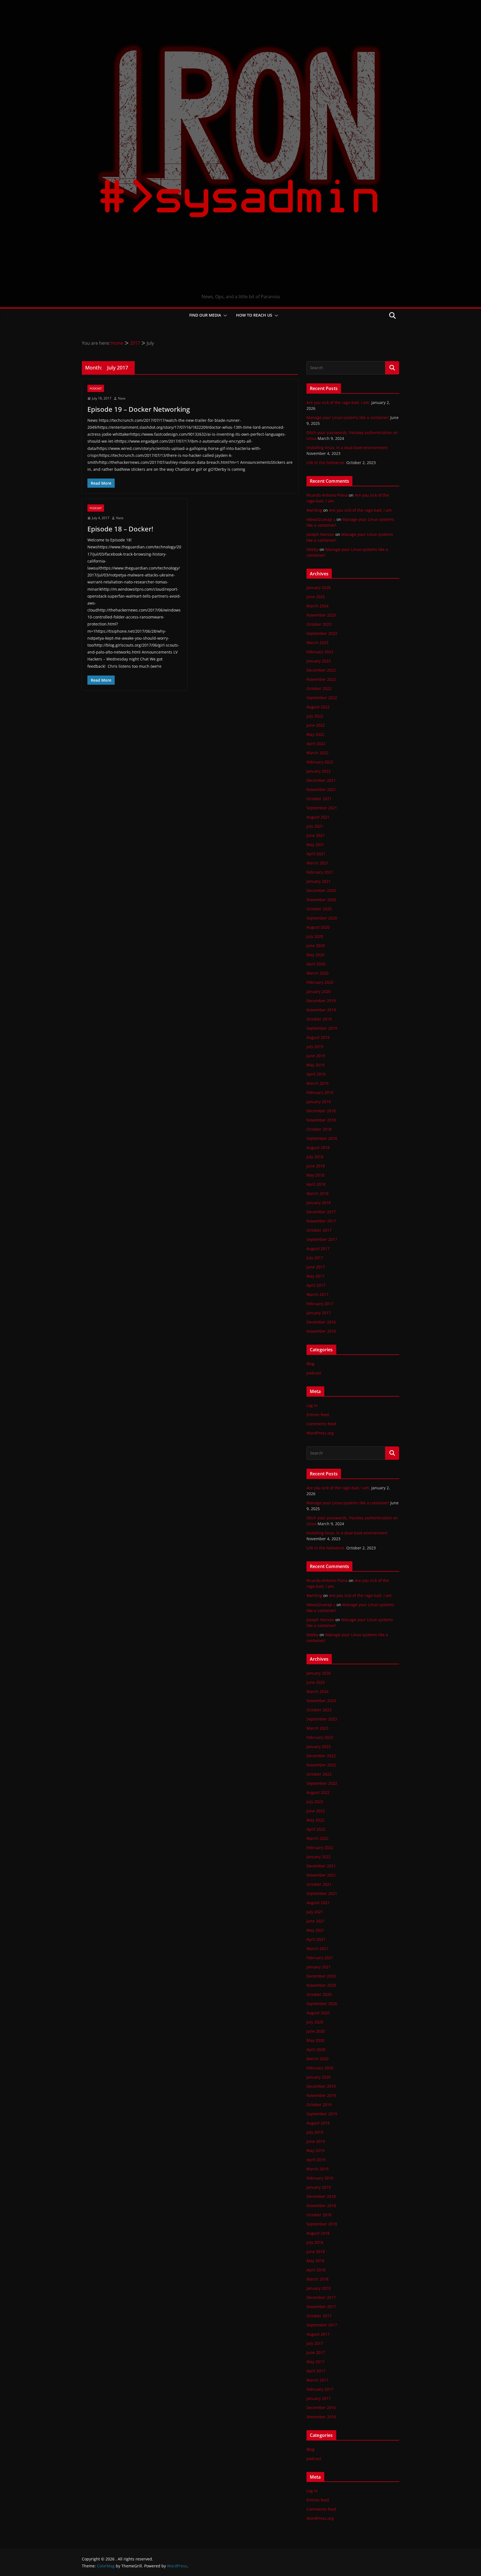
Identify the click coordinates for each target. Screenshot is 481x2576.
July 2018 (315, 1157)
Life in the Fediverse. (326, 463)
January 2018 (319, 1203)
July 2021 (315, 826)
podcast (96, 388)
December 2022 (321, 670)
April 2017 (316, 1285)
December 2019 (321, 1001)
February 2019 (320, 1092)
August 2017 (318, 1248)
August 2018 (318, 1148)
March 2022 (317, 753)
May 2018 (315, 1175)
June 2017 (316, 1267)
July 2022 (315, 716)
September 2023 (322, 633)
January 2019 (319, 1102)
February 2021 (320, 872)
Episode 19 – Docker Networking (139, 409)
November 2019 (321, 1010)
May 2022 (315, 734)
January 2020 (319, 991)
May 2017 (315, 1276)
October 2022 (319, 688)
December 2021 (321, 780)
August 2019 (318, 1037)
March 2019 (317, 1083)
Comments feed (321, 1424)
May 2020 (315, 955)
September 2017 (322, 1239)
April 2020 (316, 964)
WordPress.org (320, 1433)
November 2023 (321, 615)
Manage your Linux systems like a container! (348, 417)
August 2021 (318, 817)
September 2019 (322, 1028)
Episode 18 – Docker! (120, 529)
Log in (312, 1405)
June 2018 (316, 1166)
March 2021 (317, 863)
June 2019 (316, 1056)
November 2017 (321, 1221)
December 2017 (321, 1212)
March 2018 (317, 1193)
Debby (312, 549)
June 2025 (316, 597)
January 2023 (319, 661)
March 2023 (317, 643)
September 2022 (322, 698)
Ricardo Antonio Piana (327, 495)
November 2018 (321, 1120)
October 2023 (319, 624)
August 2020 (318, 927)
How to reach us (254, 315)
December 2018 (321, 1111)
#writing (314, 510)
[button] (224, 315)
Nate (122, 398)
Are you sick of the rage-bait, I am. (338, 402)
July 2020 (315, 936)
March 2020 (317, 973)
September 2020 (322, 918)
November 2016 (321, 1331)
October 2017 (319, 1230)
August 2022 (318, 707)
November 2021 (321, 789)
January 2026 (319, 587)
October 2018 (319, 1129)
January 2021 (319, 881)
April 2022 (316, 744)
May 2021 (315, 845)
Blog (311, 1364)
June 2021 (316, 835)
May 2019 (315, 1065)
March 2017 (317, 1294)
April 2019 (316, 1074)
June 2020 (316, 946)
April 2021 (316, 854)
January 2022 (319, 771)
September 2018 (322, 1138)
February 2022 (320, 762)
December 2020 (321, 890)
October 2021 (319, 799)
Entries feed (318, 1415)
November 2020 (321, 900)
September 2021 (322, 808)
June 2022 (316, 725)
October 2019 (319, 1019)
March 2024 (317, 606)
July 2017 (315, 1258)
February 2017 (320, 1304)
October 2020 (319, 909)
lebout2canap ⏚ (321, 519)
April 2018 (316, 1184)
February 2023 (320, 652)
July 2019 (315, 1047)
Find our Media (205, 315)
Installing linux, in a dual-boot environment (347, 448)
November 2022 (321, 679)
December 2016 (321, 1322)
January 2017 (319, 1313)
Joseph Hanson (320, 534)
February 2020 (320, 982)
